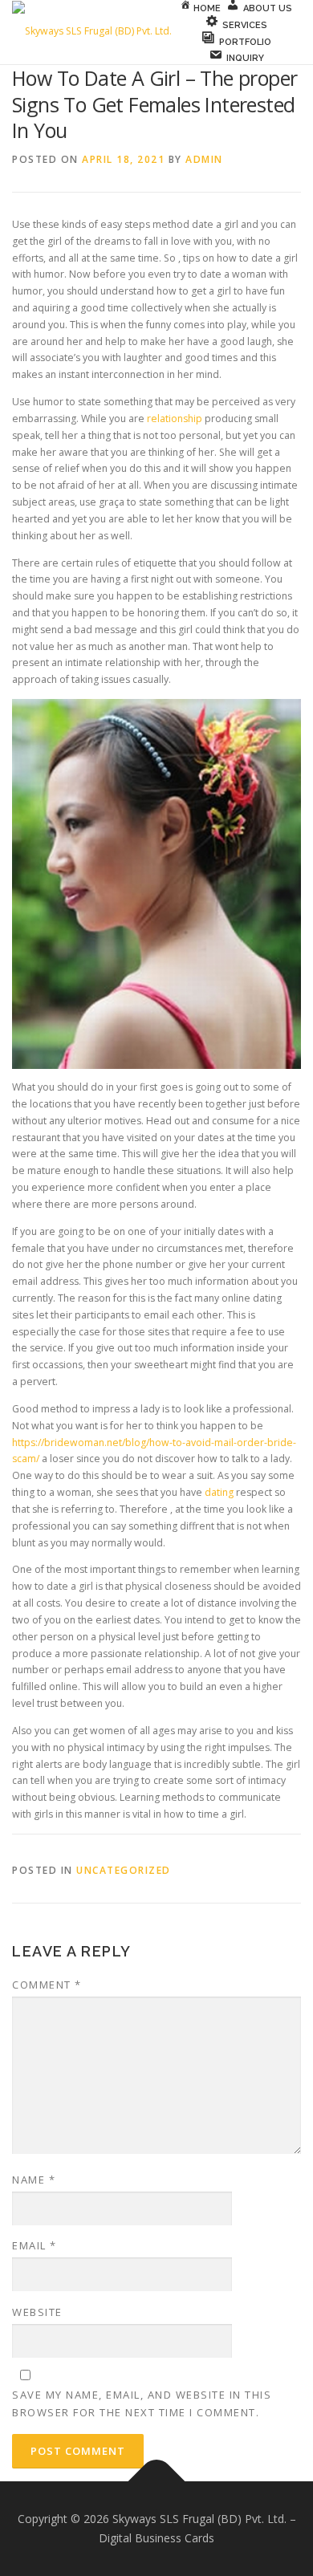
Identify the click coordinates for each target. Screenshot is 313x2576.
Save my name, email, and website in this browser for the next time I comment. (142, 2403)
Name (34, 2180)
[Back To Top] (157, 2482)
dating (219, 1492)
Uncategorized (124, 1870)
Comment (47, 1985)
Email (35, 2245)
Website (37, 2312)
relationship (175, 418)
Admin (204, 159)
